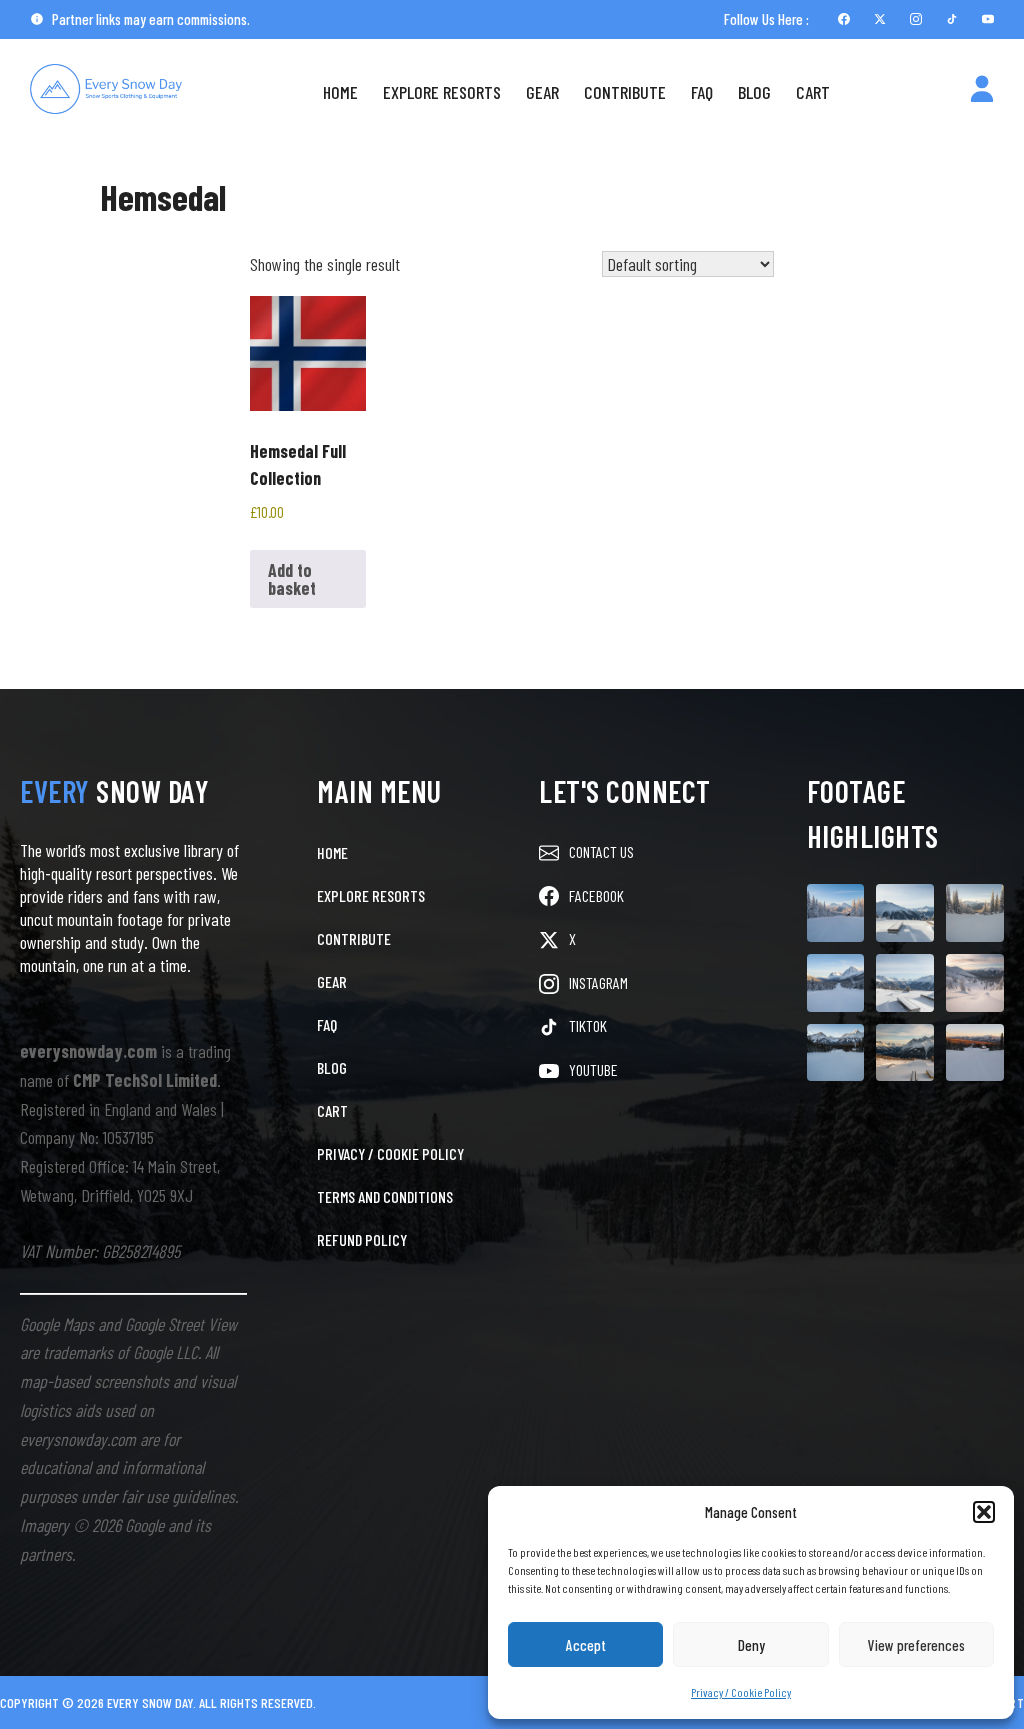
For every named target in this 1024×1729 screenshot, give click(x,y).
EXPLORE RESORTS (371, 895)
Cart (813, 92)
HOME (332, 852)
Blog (754, 92)
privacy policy (838, 1657)
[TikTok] (952, 19)
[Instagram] (916, 19)
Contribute (625, 92)
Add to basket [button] (292, 579)
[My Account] (982, 92)
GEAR (332, 981)
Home (340, 92)
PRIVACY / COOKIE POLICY (390, 1153)
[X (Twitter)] (880, 19)
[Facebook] (844, 19)
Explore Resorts (442, 92)
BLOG (332, 1067)
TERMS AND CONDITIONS (385, 1196)
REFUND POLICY (362, 1239)
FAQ (702, 92)
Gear (542, 92)
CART (332, 1110)
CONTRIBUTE (354, 938)
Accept (586, 1645)
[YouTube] (988, 19)
